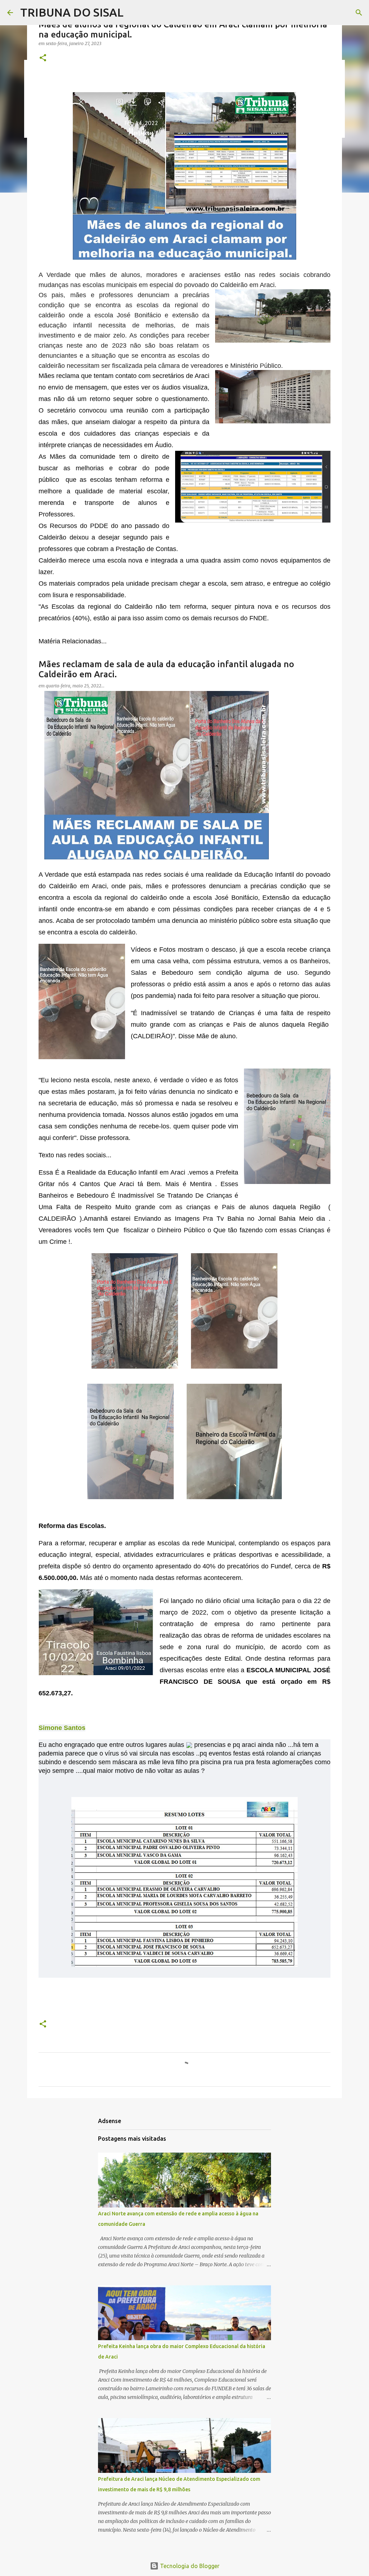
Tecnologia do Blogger (189, 2566)
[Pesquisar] (359, 13)
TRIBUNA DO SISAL (72, 12)
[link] (62, 1728)
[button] (43, 58)
